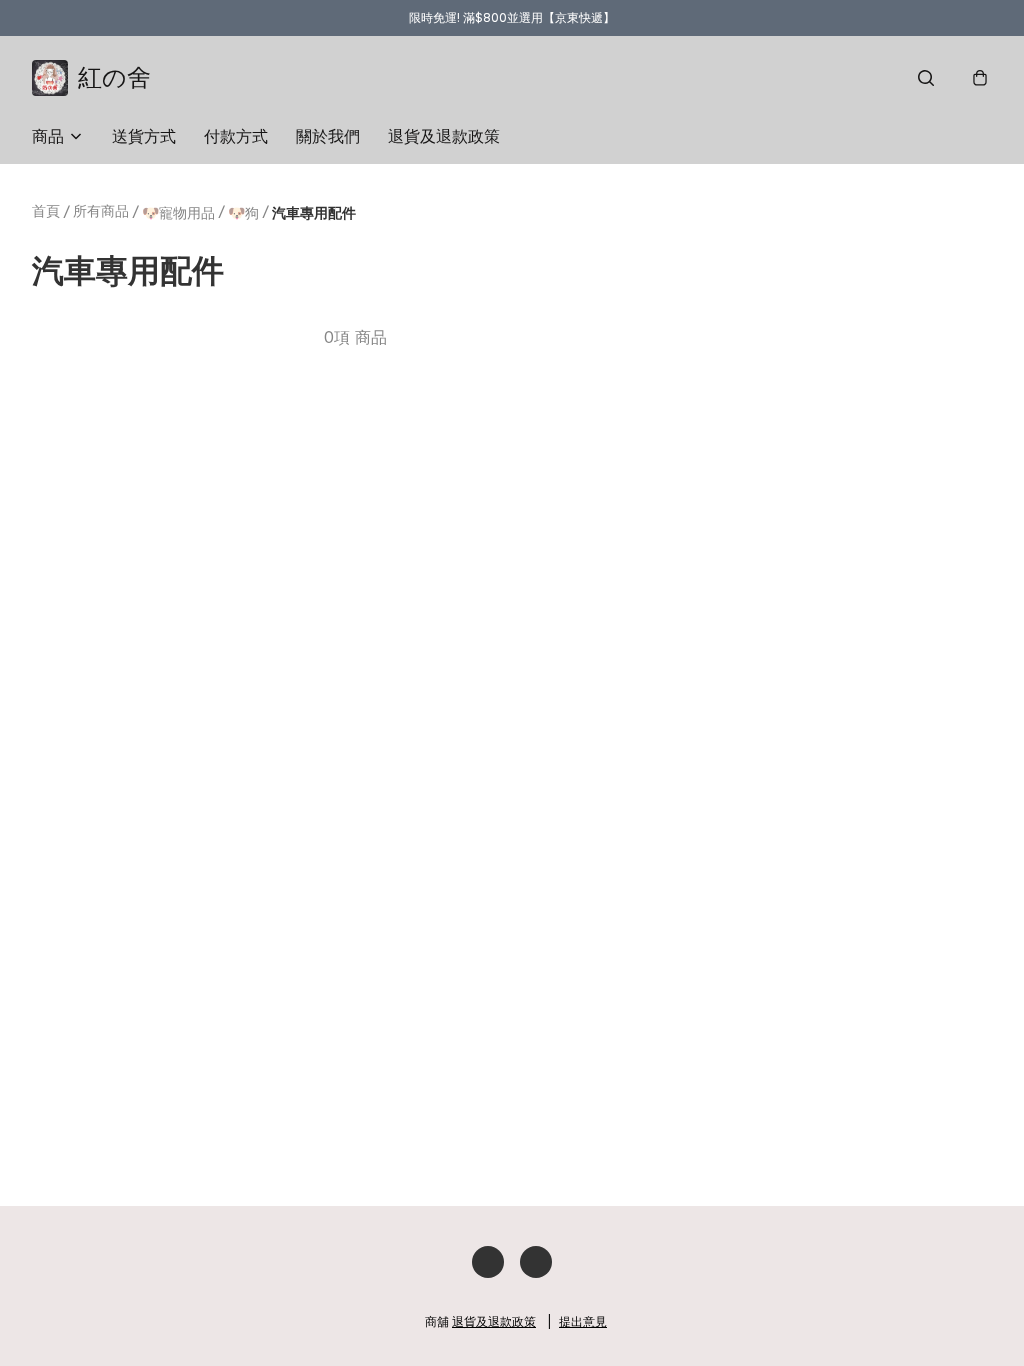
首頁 (46, 210)
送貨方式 (144, 136)
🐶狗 (243, 212)
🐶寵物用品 (178, 212)
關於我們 (328, 136)
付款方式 (236, 136)
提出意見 (583, 1321)
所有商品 (101, 210)
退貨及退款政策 (444, 136)
